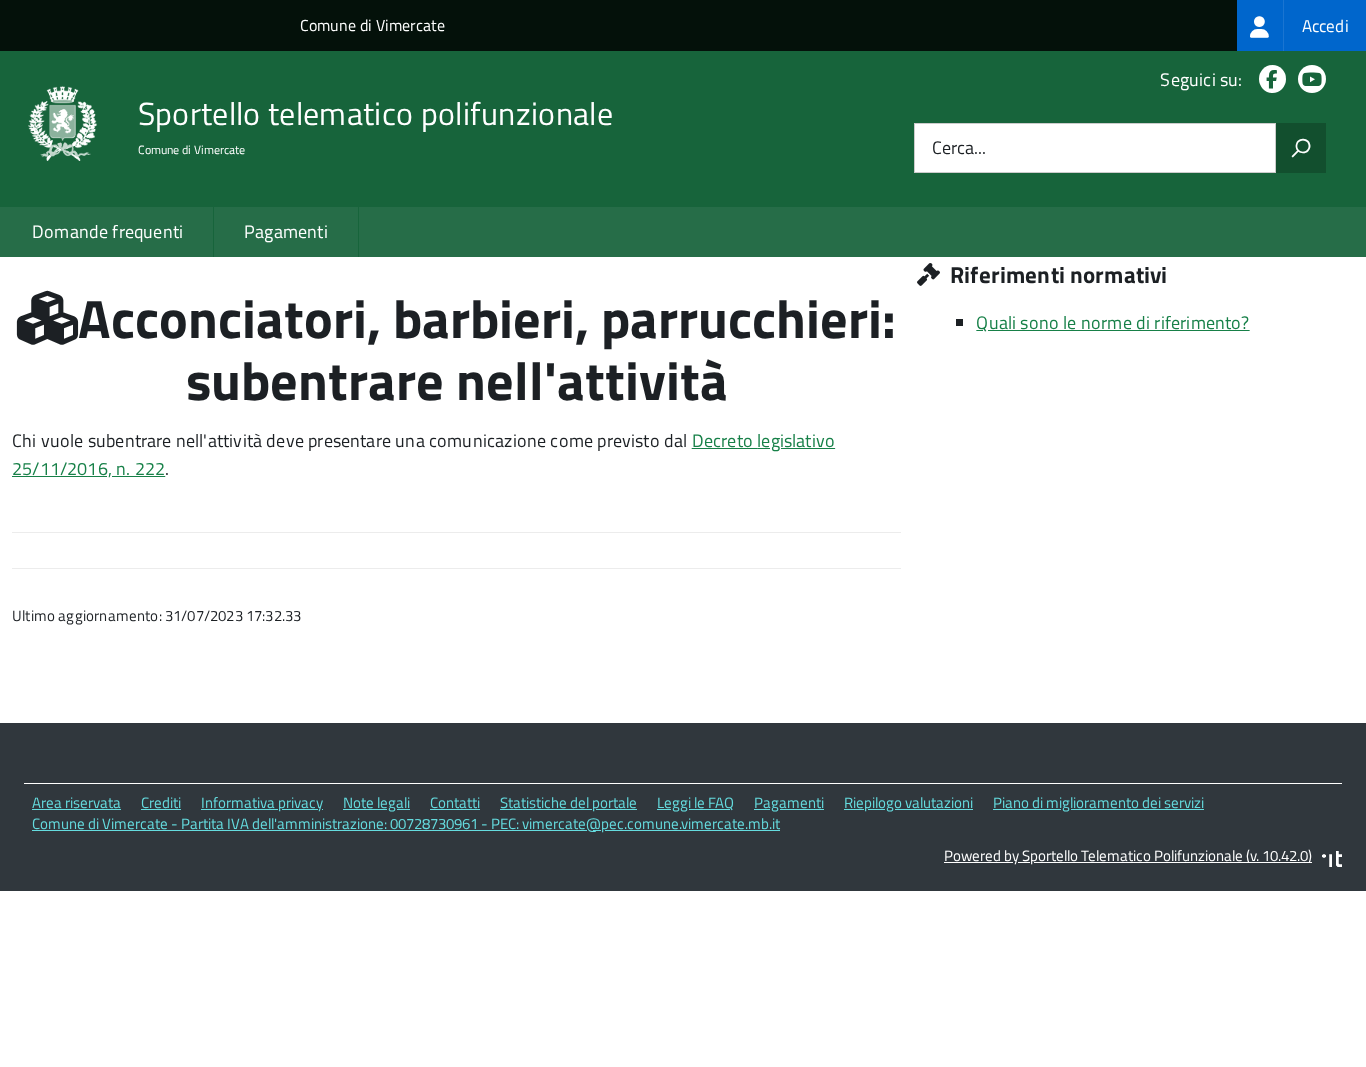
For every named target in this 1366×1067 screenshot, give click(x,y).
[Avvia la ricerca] (1301, 148)
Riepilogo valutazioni (908, 802)
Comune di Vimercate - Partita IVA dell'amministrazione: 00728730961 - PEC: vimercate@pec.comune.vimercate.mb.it (406, 823)
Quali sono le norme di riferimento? (1112, 322)
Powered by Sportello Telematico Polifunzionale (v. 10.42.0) (1128, 855)
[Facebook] (1268, 79)
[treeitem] (1301, 25)
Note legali (376, 802)
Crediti (161, 802)
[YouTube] (1308, 79)
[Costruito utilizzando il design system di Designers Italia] (1332, 861)
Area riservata (76, 802)
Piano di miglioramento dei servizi (1098, 802)
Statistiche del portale (568, 802)
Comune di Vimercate (372, 25)
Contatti (455, 802)
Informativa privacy (262, 802)
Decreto (724, 440)
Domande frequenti (107, 231)
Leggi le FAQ (695, 802)
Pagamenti (286, 231)
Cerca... (959, 148)
